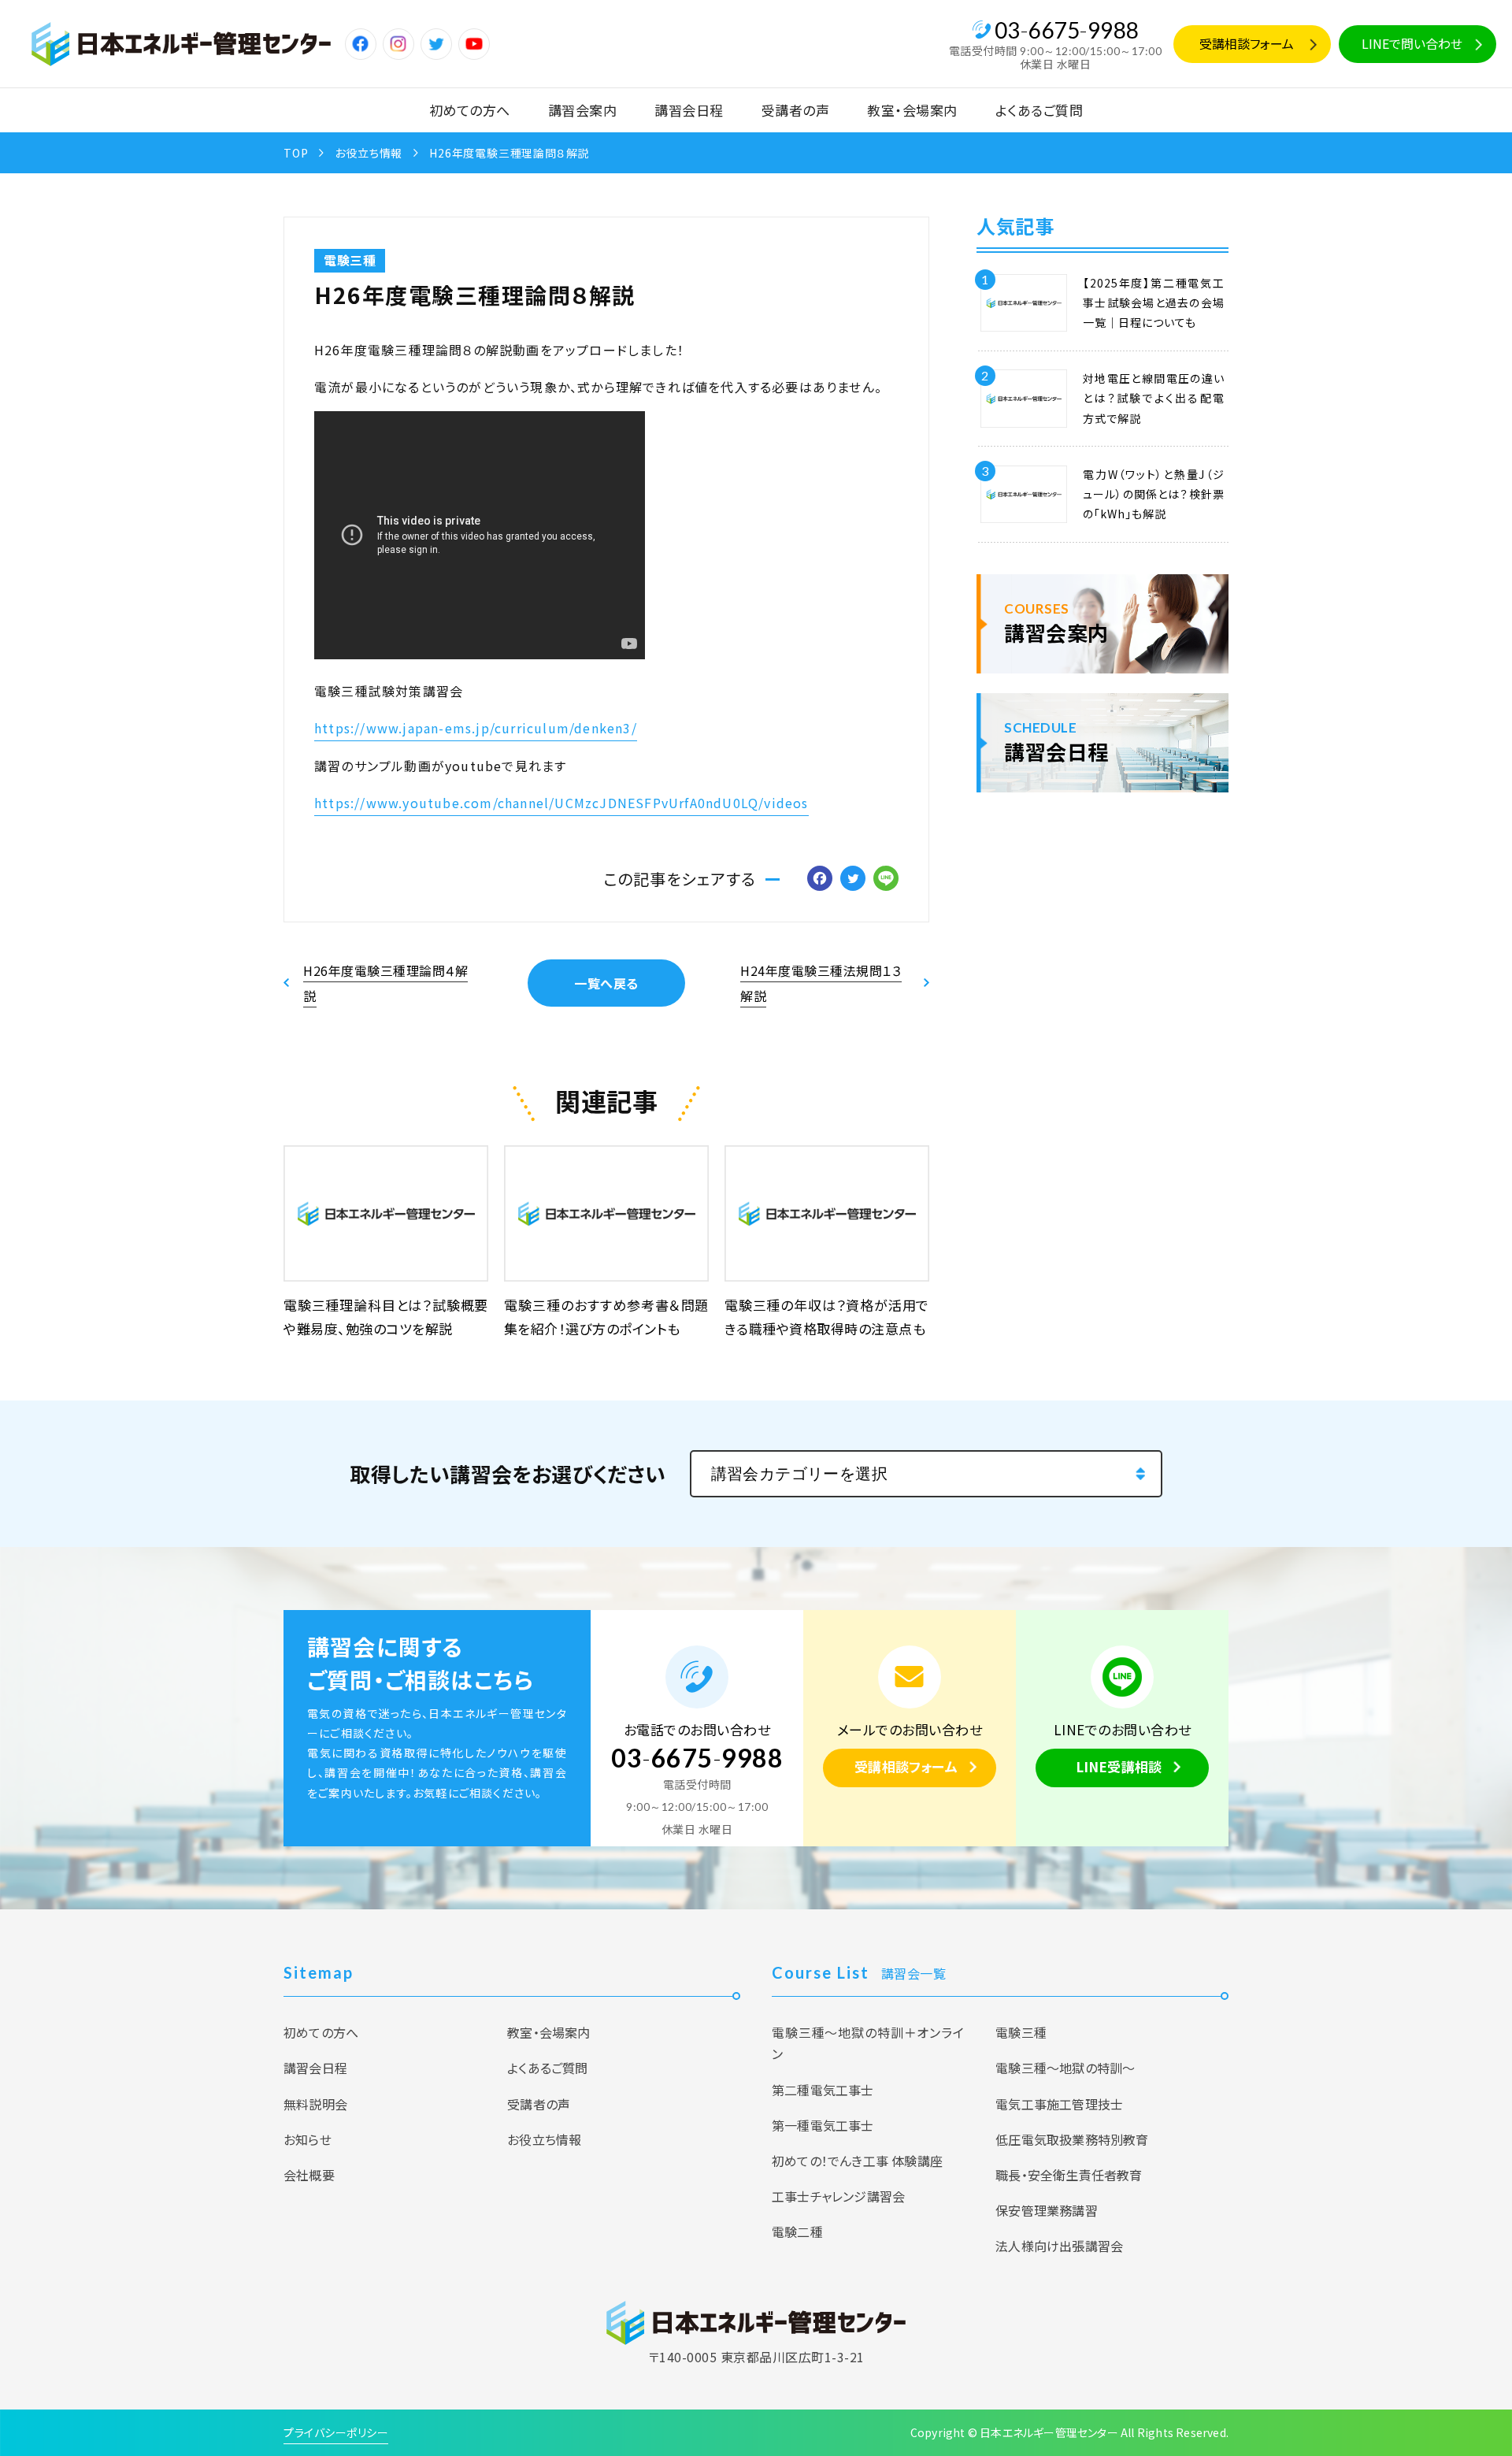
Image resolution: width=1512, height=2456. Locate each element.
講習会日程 (689, 110)
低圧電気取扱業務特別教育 (1072, 2139)
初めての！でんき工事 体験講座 (857, 2161)
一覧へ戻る (606, 983)
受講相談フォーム (1247, 43)
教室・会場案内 (912, 110)
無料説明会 (315, 2104)
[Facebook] (820, 879)
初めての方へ (470, 110)
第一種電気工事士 (823, 2125)
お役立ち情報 (369, 153)
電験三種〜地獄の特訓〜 (1065, 2068)
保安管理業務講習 (1047, 2210)
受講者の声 (796, 110)
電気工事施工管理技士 (1059, 2104)
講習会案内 (583, 110)
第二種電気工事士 (823, 2090)
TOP (296, 153)
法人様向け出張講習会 (1059, 2246)
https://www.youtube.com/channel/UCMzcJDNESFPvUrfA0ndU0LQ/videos (561, 803)
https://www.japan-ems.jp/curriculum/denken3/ (476, 728)
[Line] (886, 879)
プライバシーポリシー (336, 2432)
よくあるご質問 (1039, 110)
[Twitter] (853, 879)
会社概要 (309, 2175)
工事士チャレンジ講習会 (838, 2196)
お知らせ (308, 2139)
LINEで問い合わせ (1412, 43)
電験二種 (797, 2232)
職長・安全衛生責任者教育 (1069, 2175)
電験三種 (350, 260)
